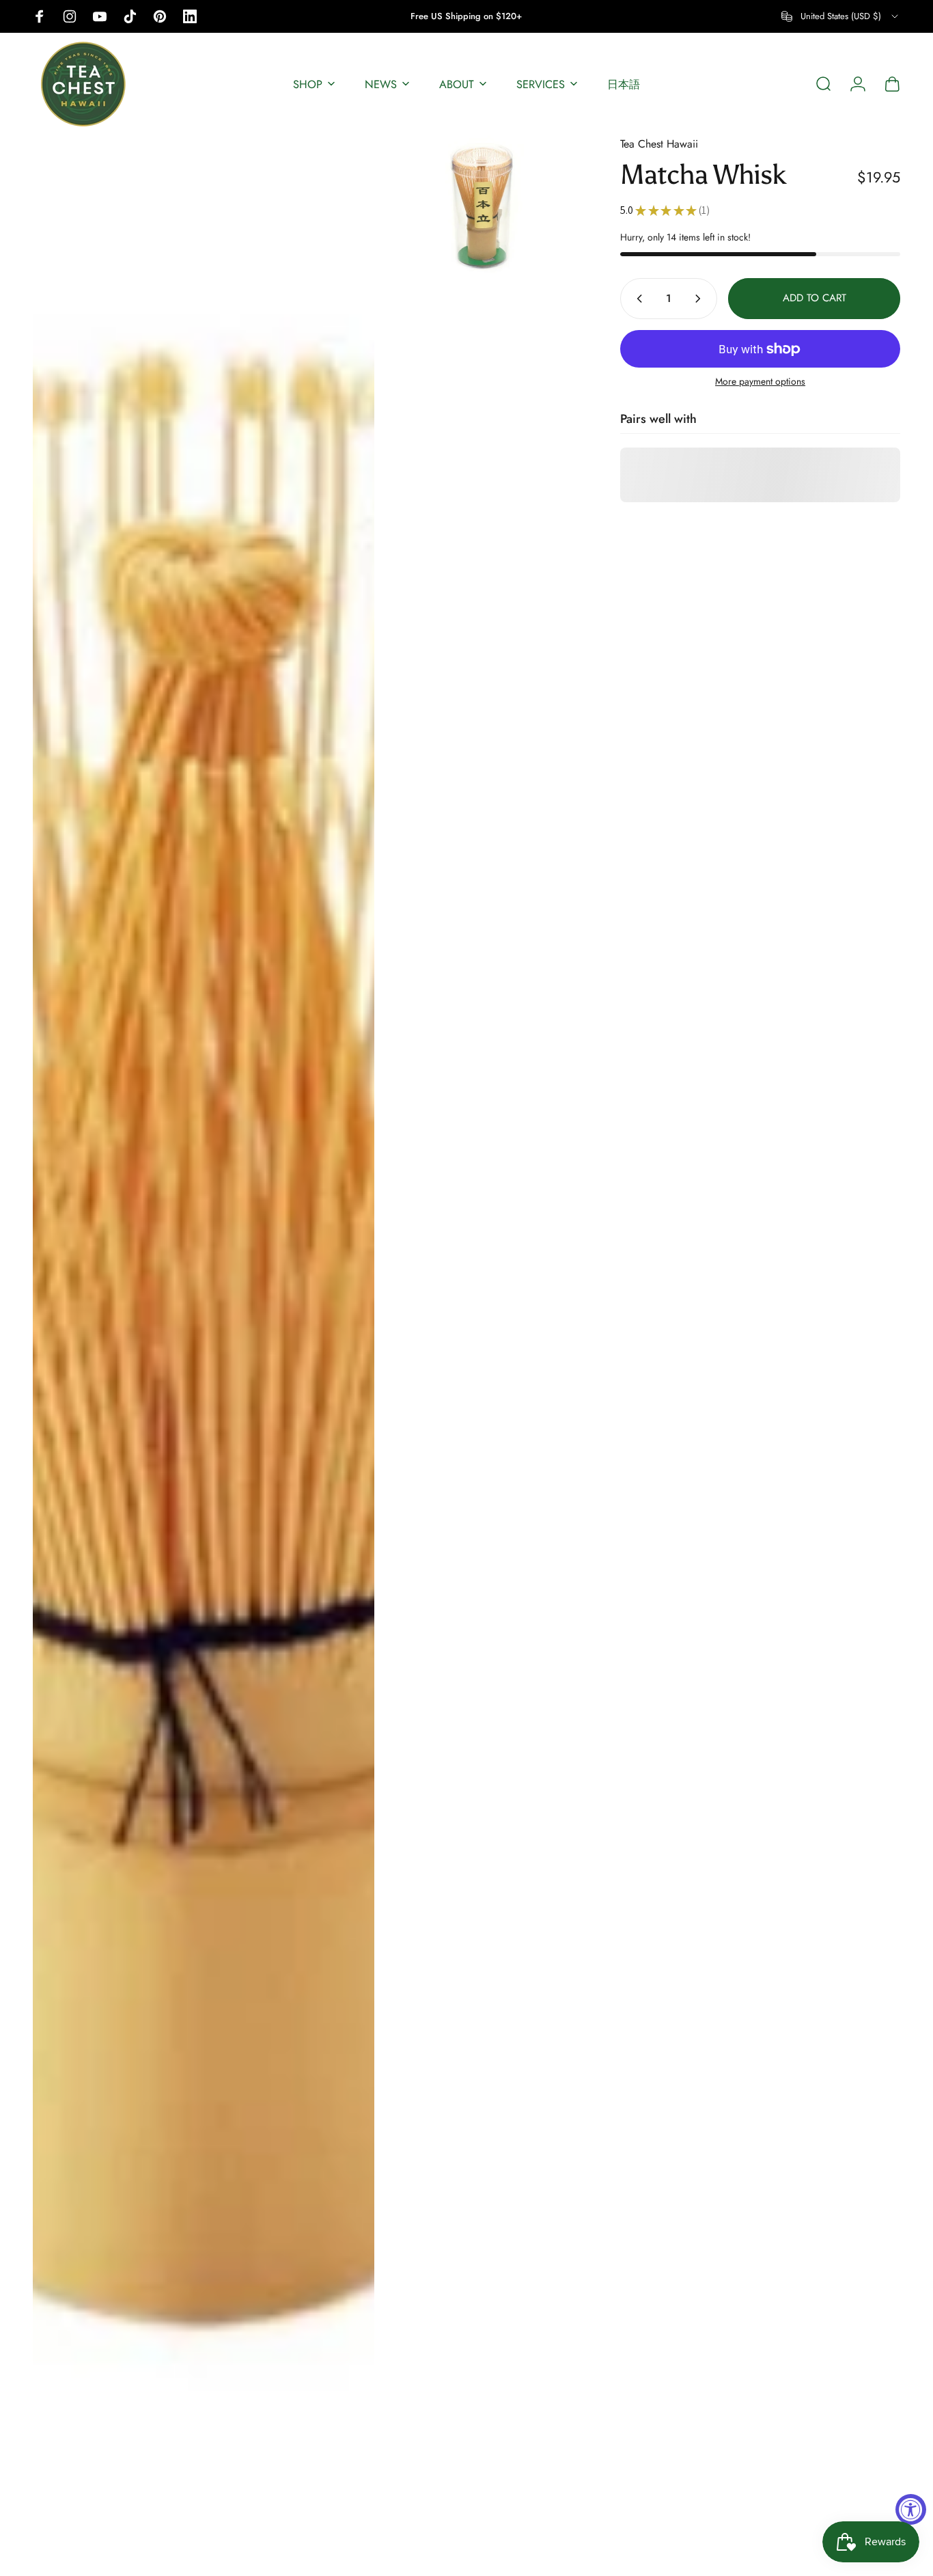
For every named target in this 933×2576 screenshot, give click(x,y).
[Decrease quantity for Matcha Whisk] (637, 299)
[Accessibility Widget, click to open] (911, 2509)
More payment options (760, 382)
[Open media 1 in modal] (204, 1349)
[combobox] (841, 16)
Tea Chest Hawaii (659, 144)
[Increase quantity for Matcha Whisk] (701, 299)
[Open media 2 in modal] (482, 206)
